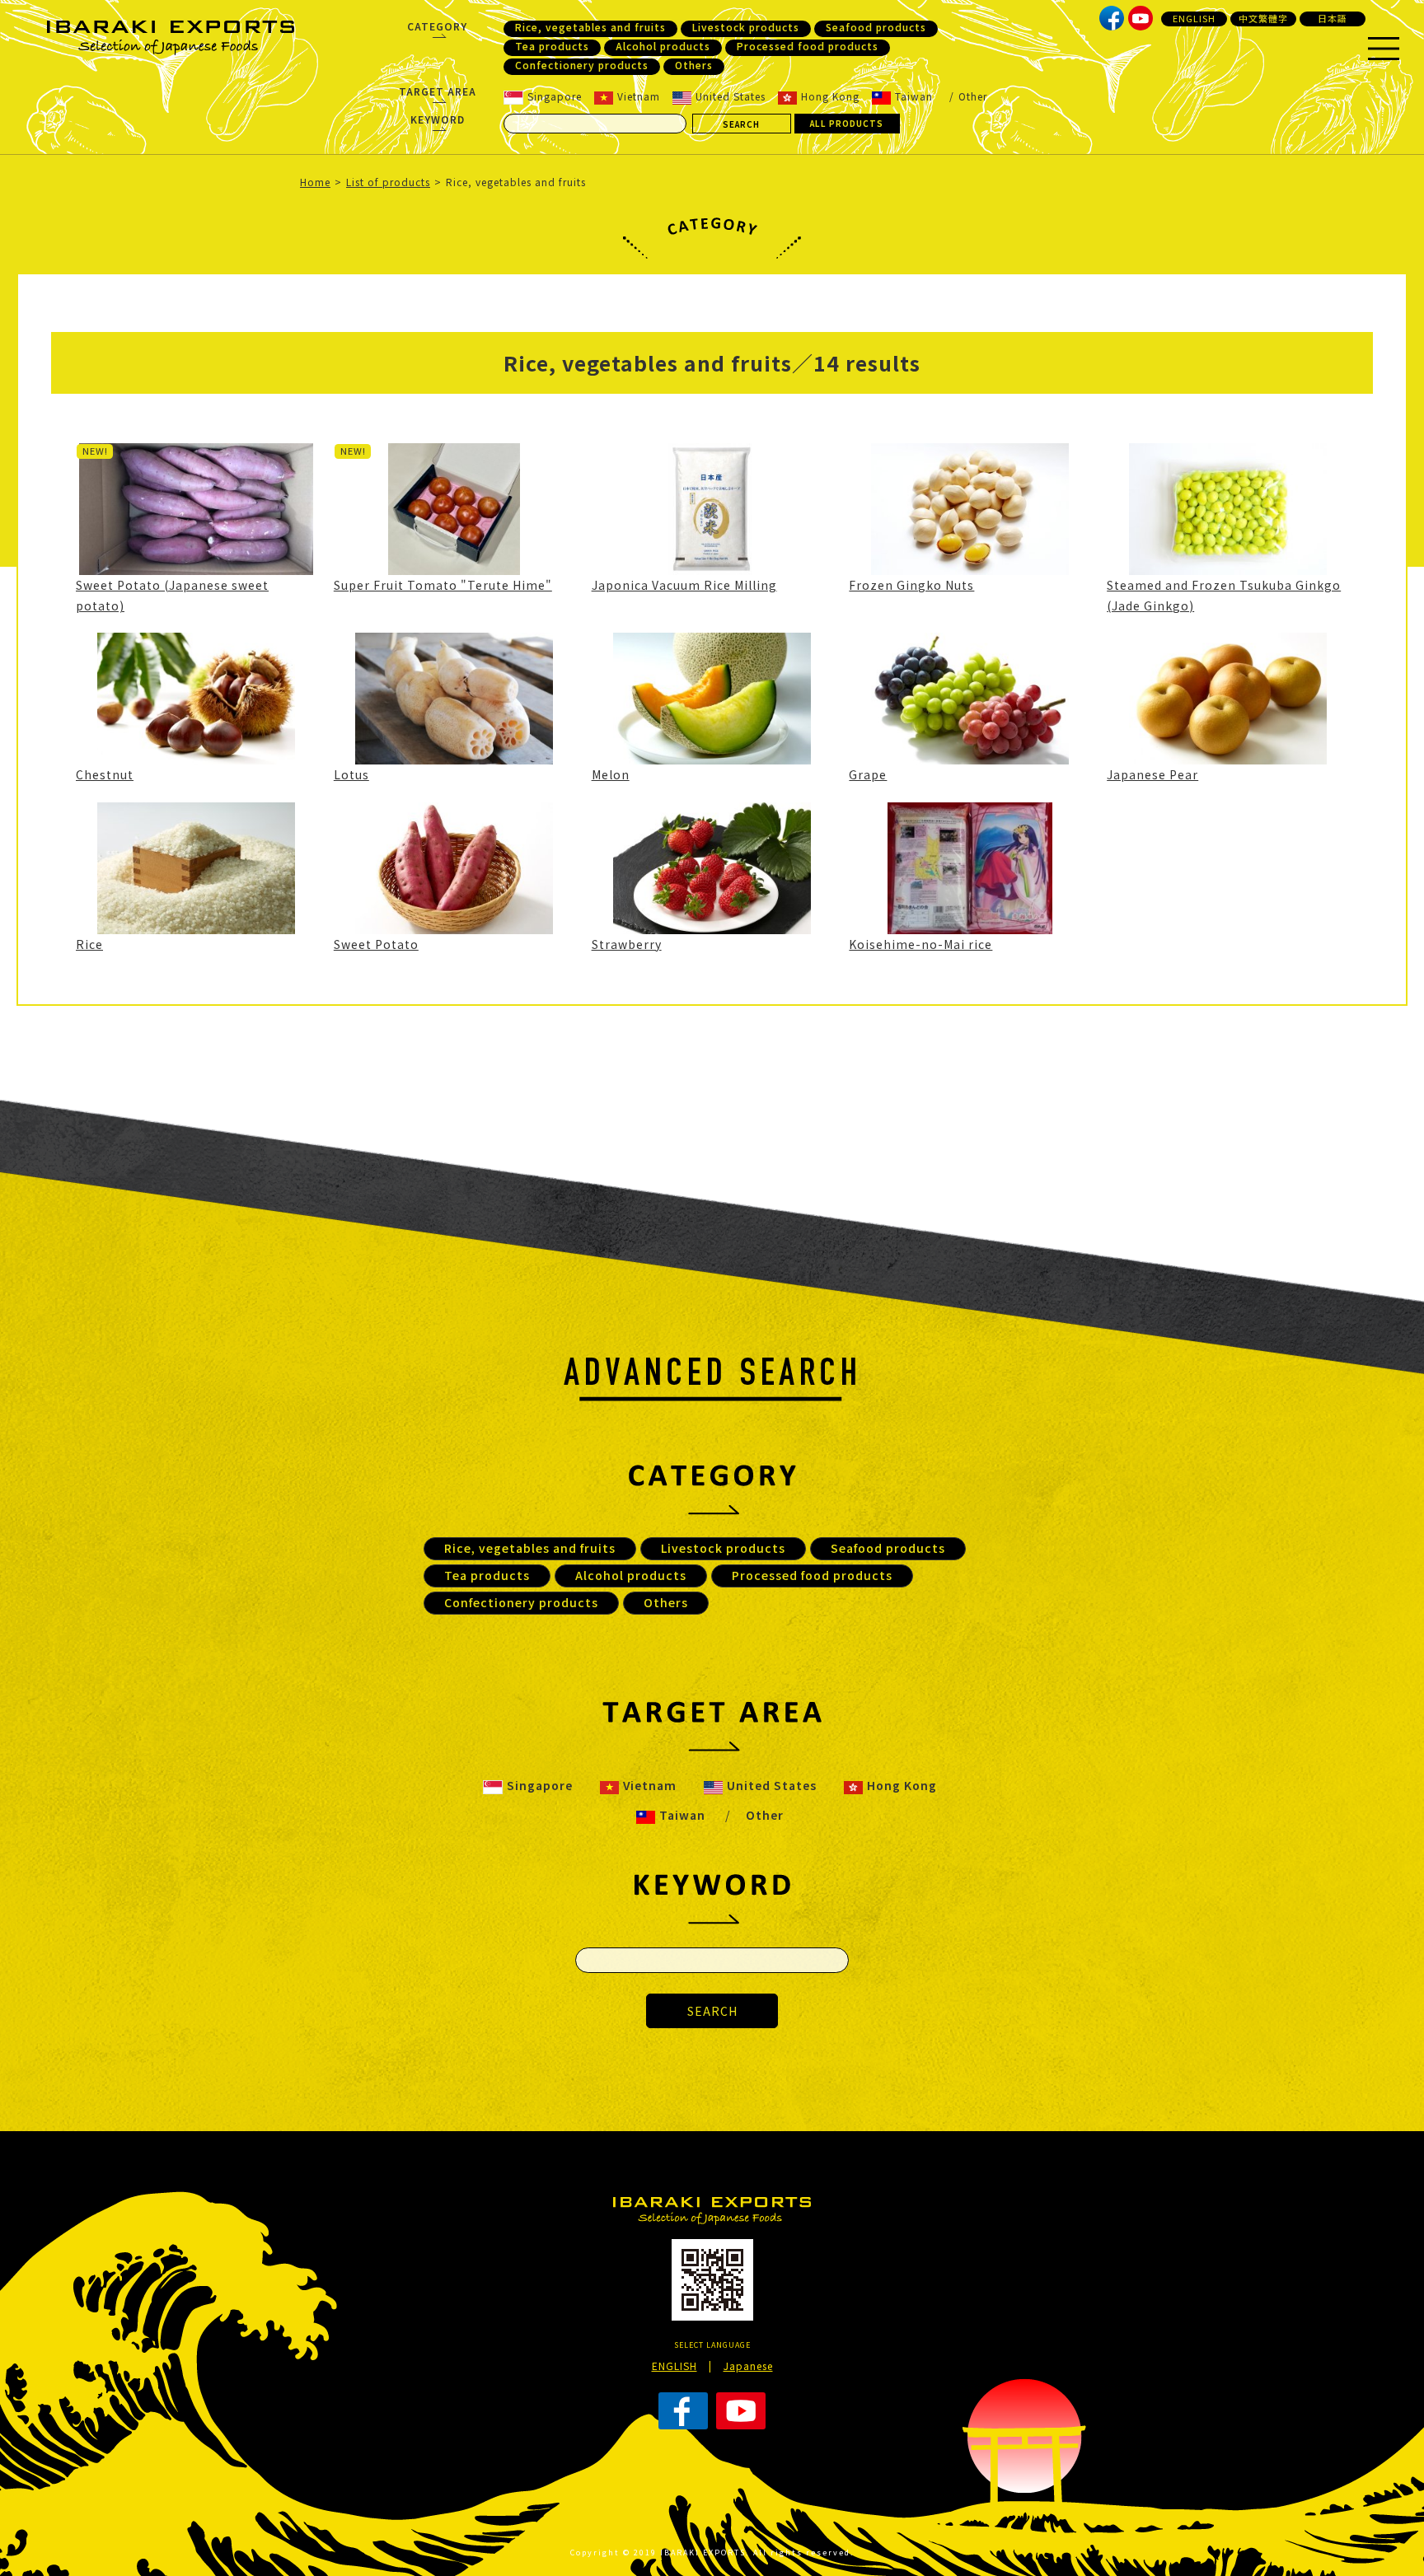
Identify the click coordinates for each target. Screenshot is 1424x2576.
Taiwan (914, 96)
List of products (388, 182)
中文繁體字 (1263, 18)
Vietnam (639, 96)
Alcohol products (663, 46)
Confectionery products (582, 65)
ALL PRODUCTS (847, 123)
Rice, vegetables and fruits (590, 27)
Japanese (748, 2366)
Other (973, 96)
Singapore (555, 96)
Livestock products (746, 27)
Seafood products (876, 27)
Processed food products (808, 46)
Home (315, 182)
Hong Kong (830, 96)
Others (694, 65)
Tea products (552, 46)
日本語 (1333, 18)
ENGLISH (1194, 18)
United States (731, 96)
